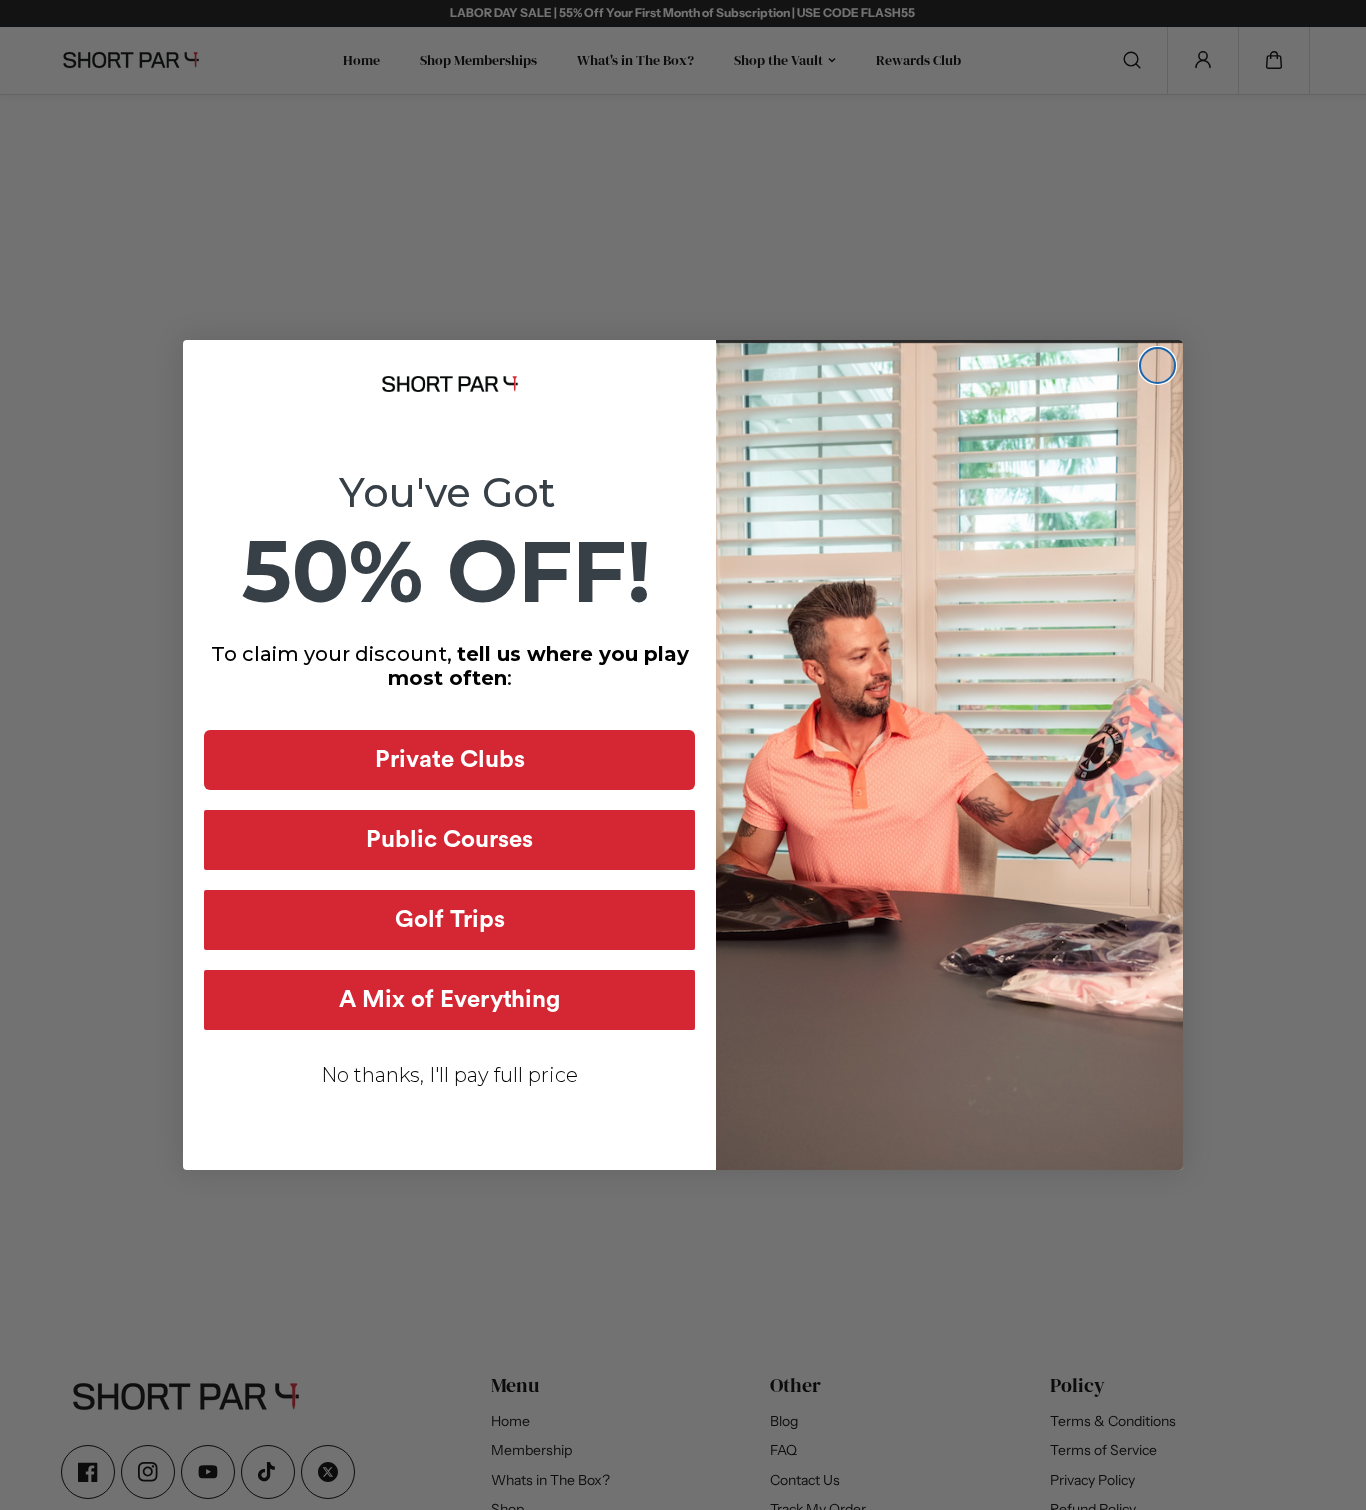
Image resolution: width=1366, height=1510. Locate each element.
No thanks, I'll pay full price (449, 1075)
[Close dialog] (1157, 365)
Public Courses (449, 840)
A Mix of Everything (449, 1000)
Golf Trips (450, 920)
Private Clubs (450, 760)
